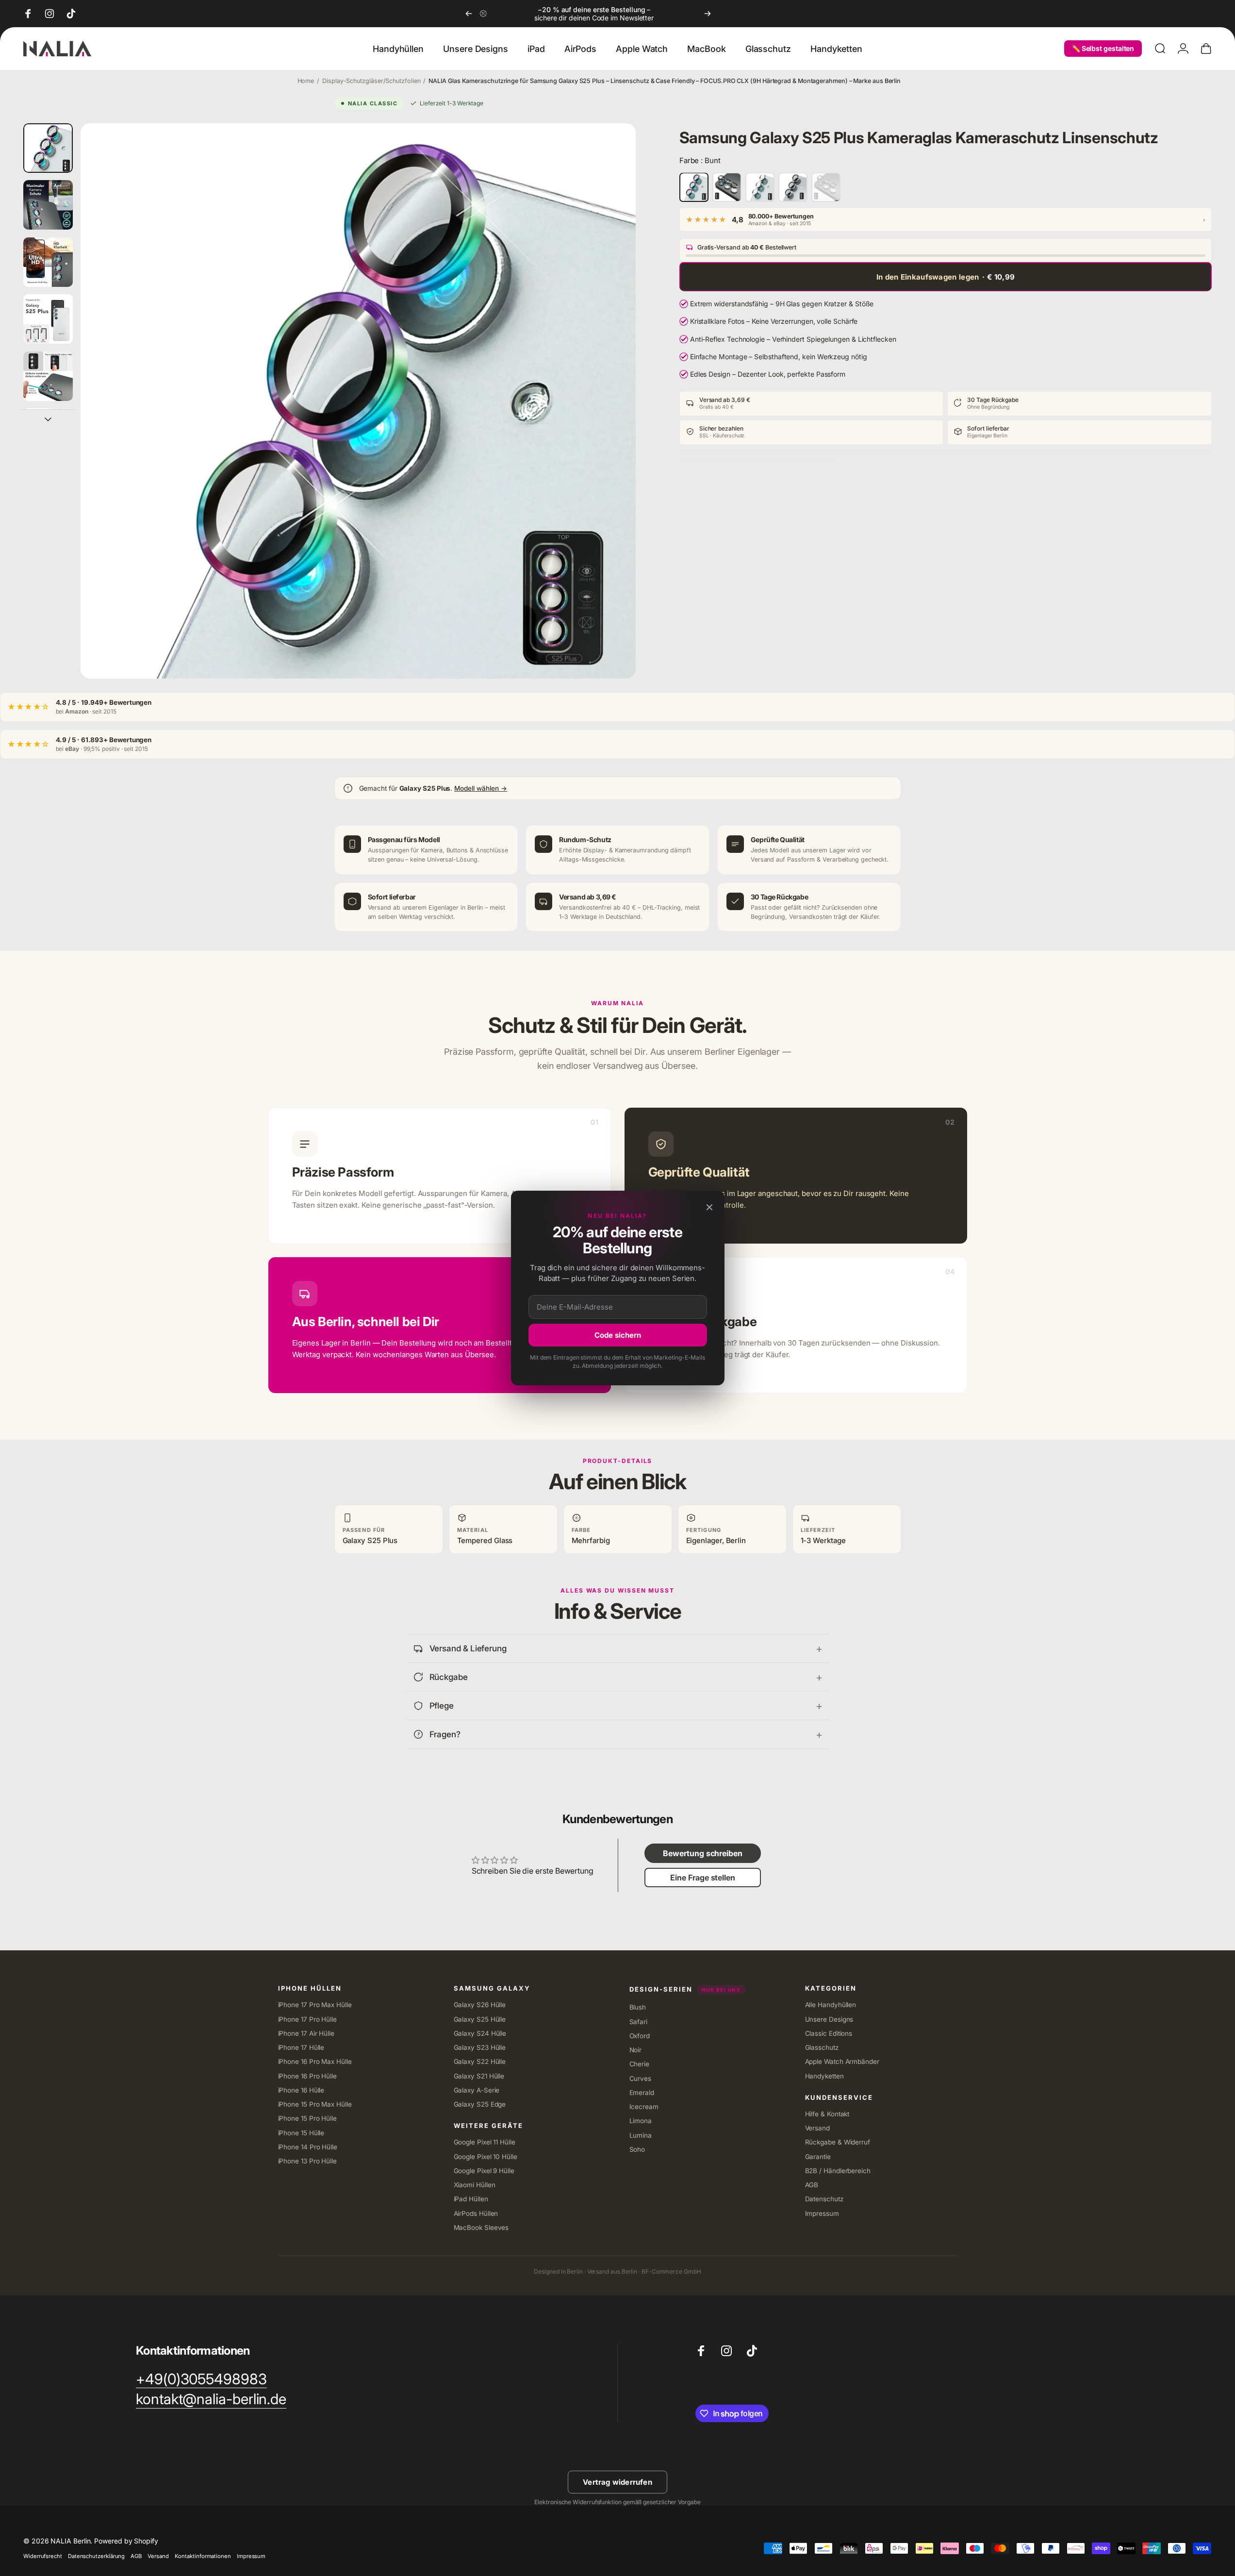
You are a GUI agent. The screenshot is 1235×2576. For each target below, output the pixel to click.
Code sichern (618, 1335)
